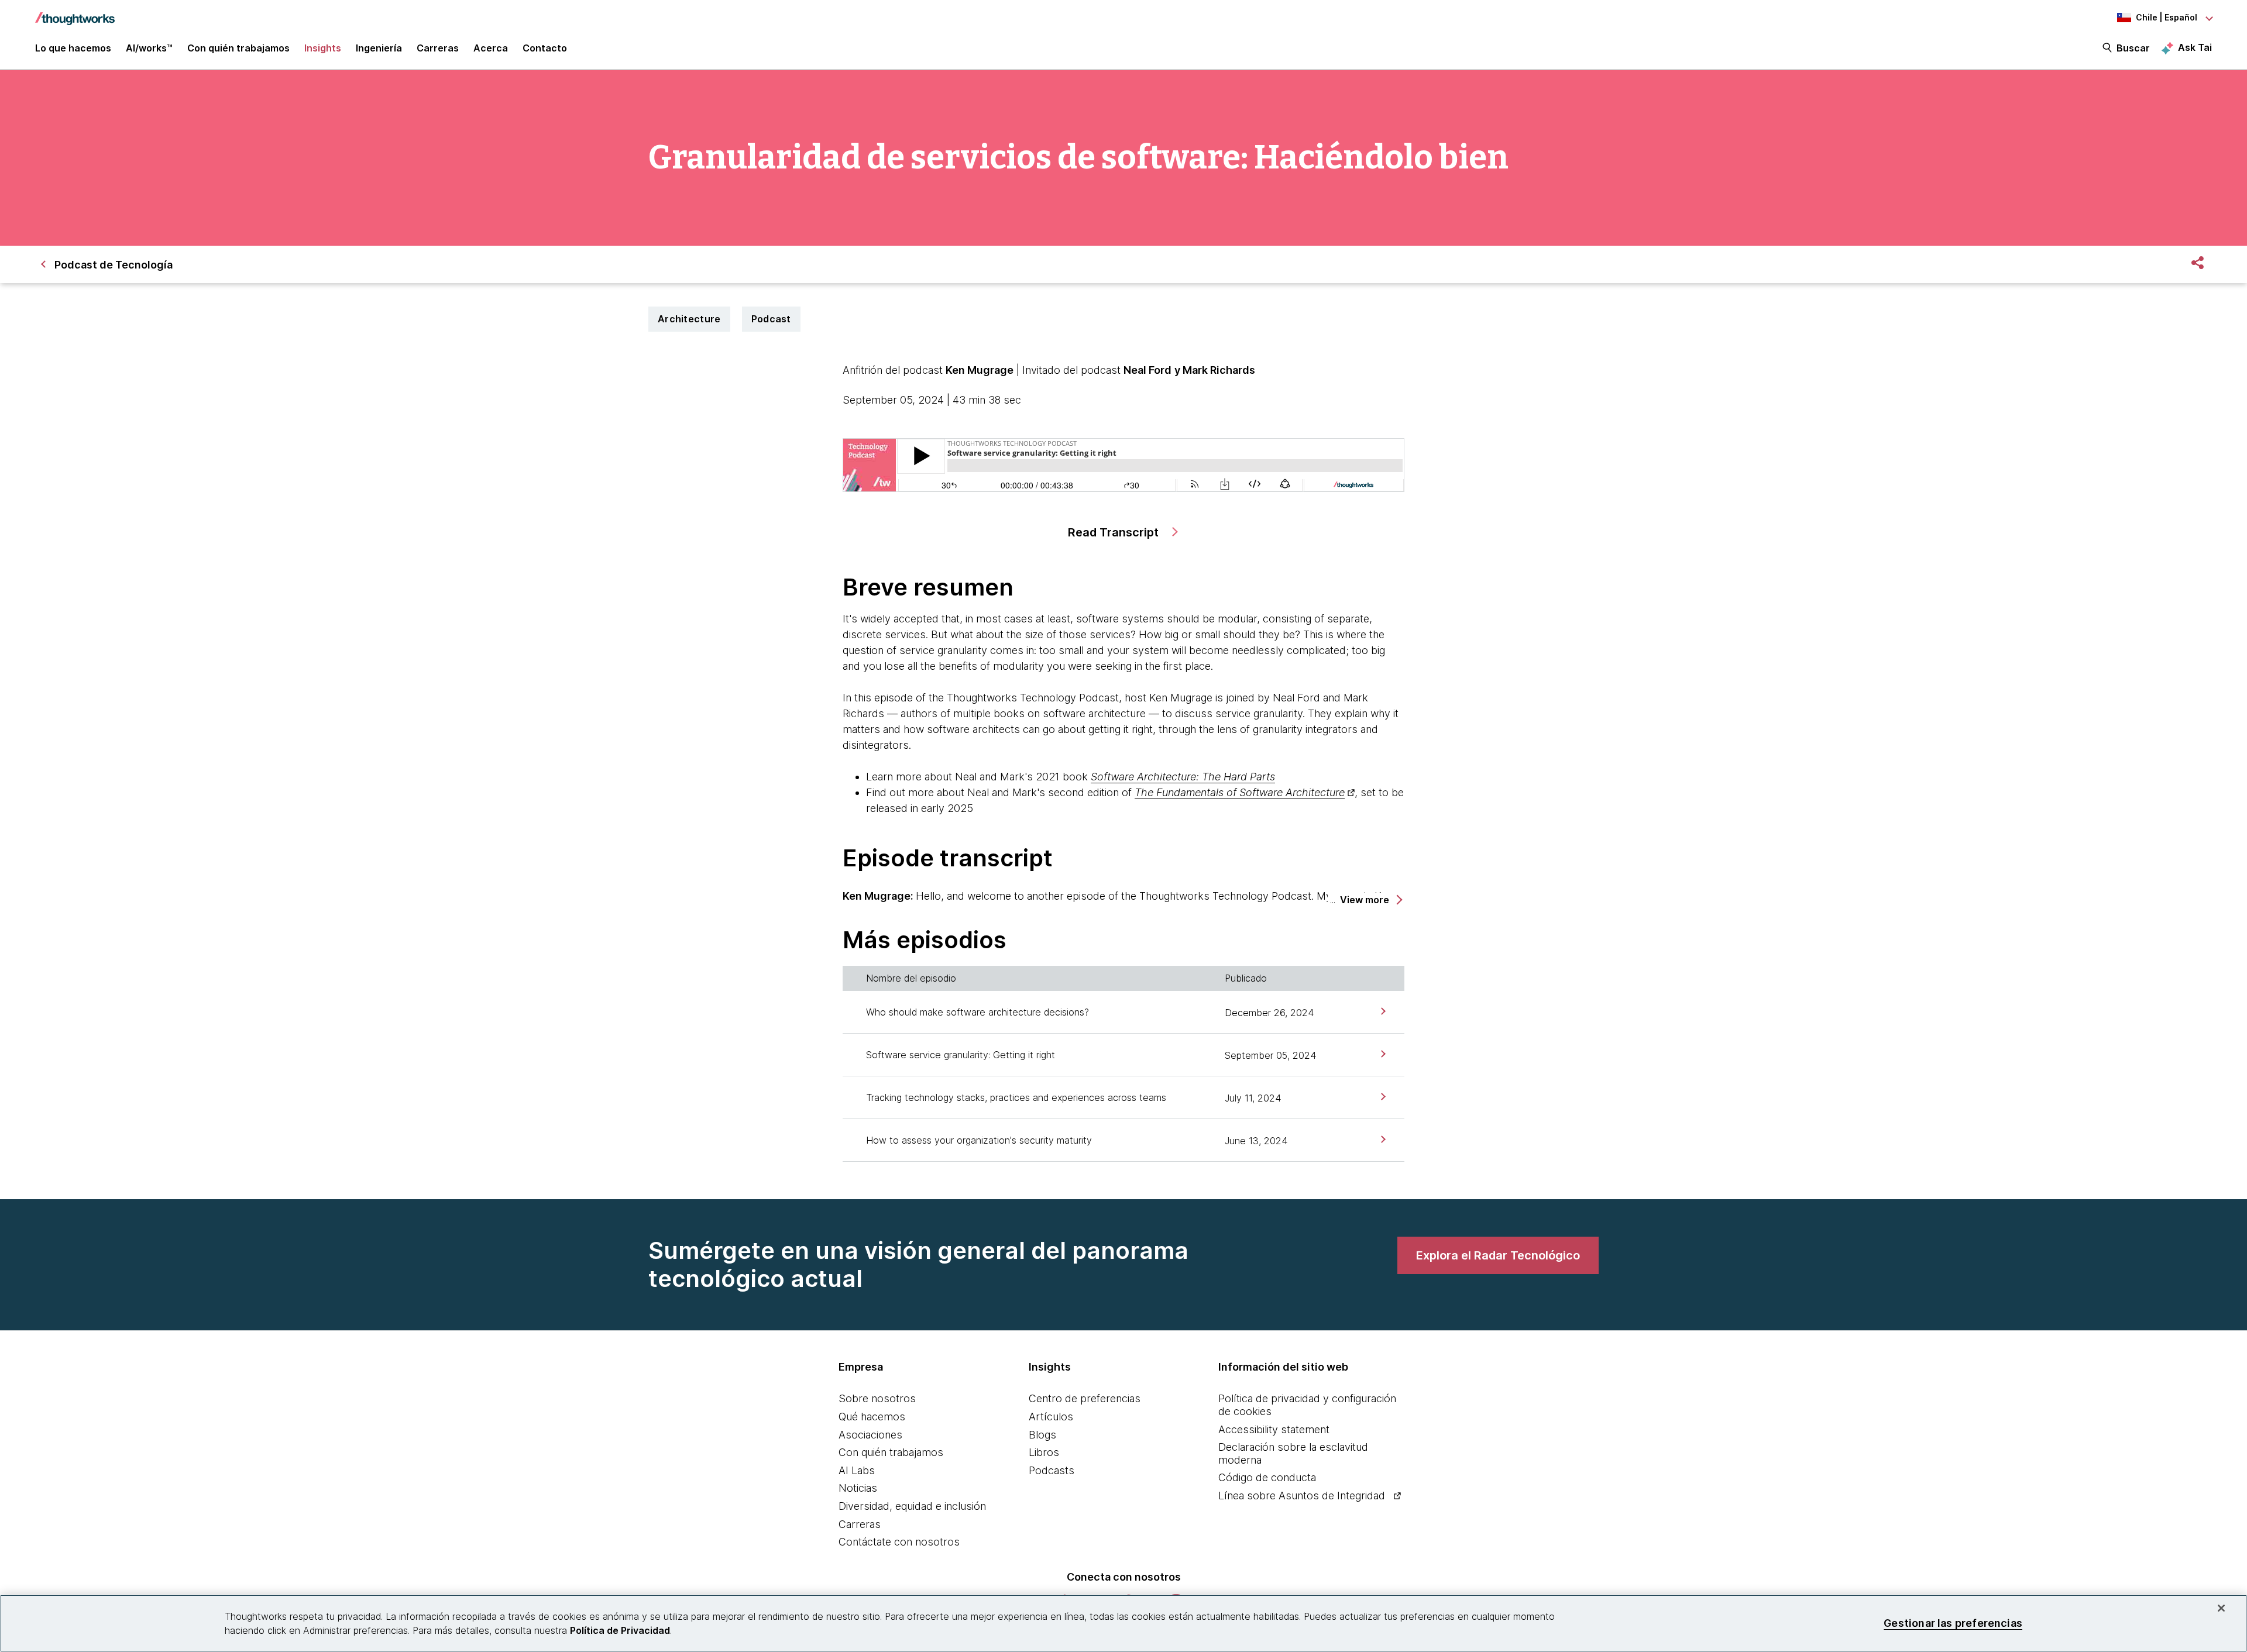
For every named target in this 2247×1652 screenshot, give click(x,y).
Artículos (1051, 1417)
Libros (1044, 1452)
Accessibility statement (1274, 1429)
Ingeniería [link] (379, 48)
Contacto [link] (545, 48)
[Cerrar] (2221, 1608)
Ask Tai (2195, 47)
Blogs (1042, 1435)
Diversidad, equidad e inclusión (912, 1506)
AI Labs (857, 1470)
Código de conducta (1267, 1477)
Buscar (2133, 48)
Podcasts (1052, 1470)
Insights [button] (323, 48)
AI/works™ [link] (149, 48)
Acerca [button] (491, 48)
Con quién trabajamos (891, 1452)
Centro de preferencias (1085, 1398)
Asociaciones (870, 1435)
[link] (1382, 1012)
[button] (1370, 900)
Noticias (858, 1488)
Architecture (689, 319)
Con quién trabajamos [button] (238, 48)
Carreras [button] (438, 48)
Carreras (860, 1524)
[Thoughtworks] (75, 13)
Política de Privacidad (620, 1630)
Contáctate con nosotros (899, 1542)
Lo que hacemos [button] (73, 48)
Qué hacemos (872, 1417)
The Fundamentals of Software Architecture (1240, 792)
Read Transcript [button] (1115, 532)
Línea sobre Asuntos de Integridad (1302, 1496)
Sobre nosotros (877, 1398)
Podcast (771, 319)
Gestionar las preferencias (1953, 1623)
